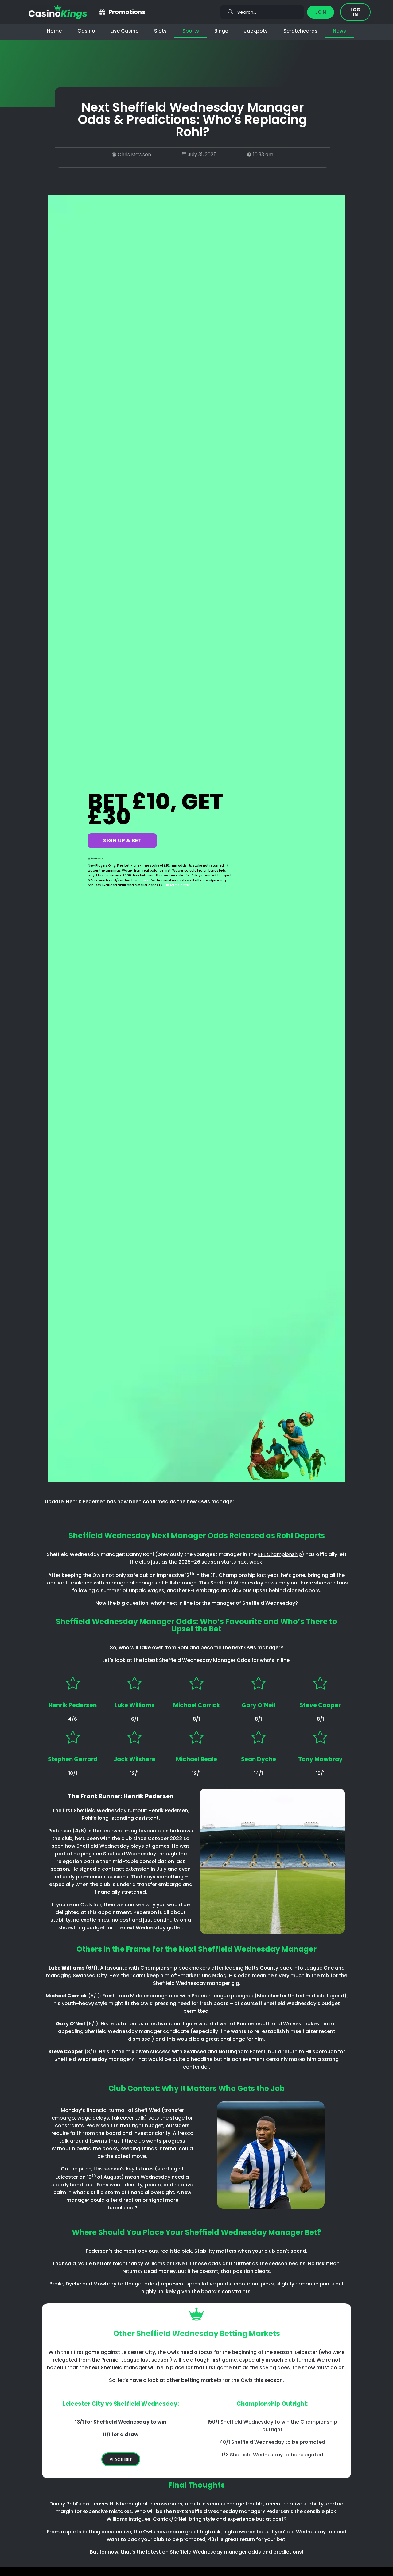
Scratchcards (300, 31)
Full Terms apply (177, 885)
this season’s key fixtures (124, 2169)
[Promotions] (102, 12)
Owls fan (91, 1905)
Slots (160, 31)
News (339, 31)
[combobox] (262, 12)
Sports (191, 31)
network (144, 880)
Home (54, 31)
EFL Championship (280, 1554)
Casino (86, 31)
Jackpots (256, 31)
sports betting (83, 2532)
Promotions (127, 12)
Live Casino (125, 31)
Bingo (221, 31)
